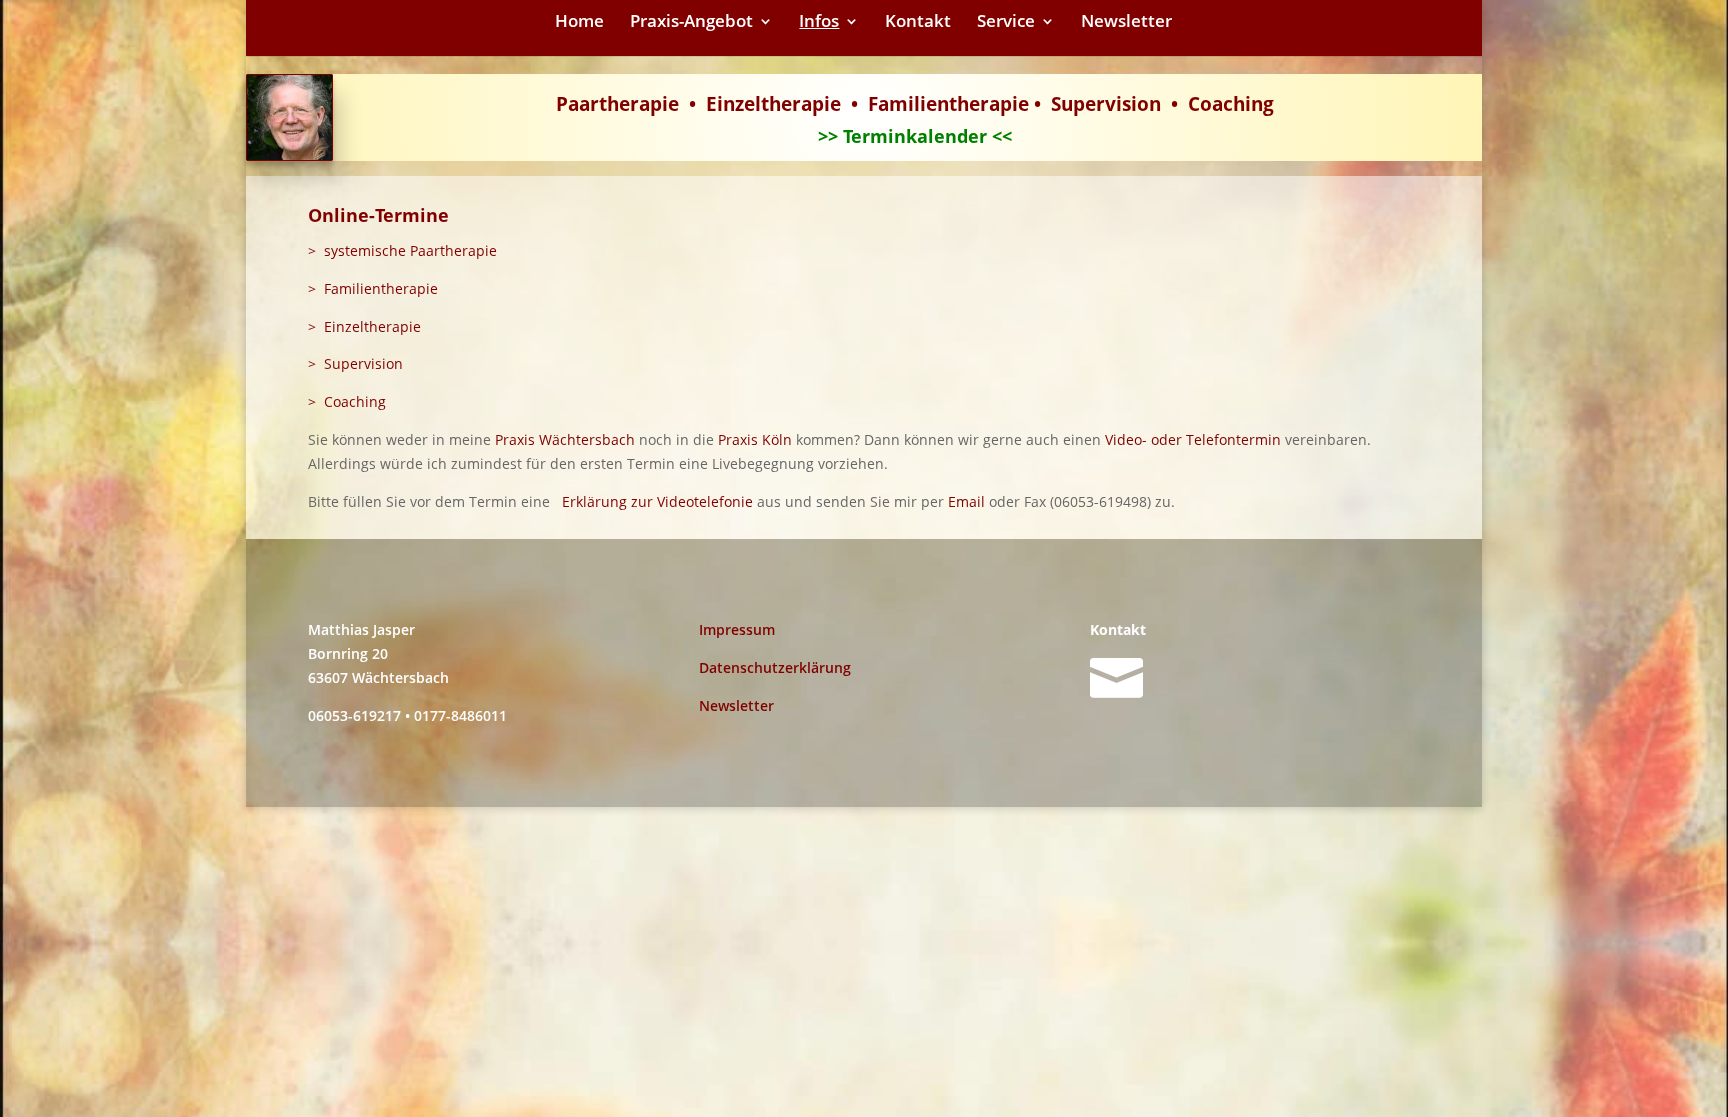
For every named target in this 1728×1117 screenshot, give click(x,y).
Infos (819, 23)
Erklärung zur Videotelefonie (657, 501)
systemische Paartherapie (410, 250)
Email (966, 501)
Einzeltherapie (372, 326)
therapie (801, 104)
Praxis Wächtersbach (565, 439)
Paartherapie (617, 104)
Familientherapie (948, 104)
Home (579, 23)
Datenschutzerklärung (775, 667)
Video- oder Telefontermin (1193, 439)
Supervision (1106, 104)
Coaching (1231, 104)
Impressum (737, 629)
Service (1006, 23)
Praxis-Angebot (691, 23)
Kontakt (918, 23)
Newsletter (1126, 23)
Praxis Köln (755, 439)
